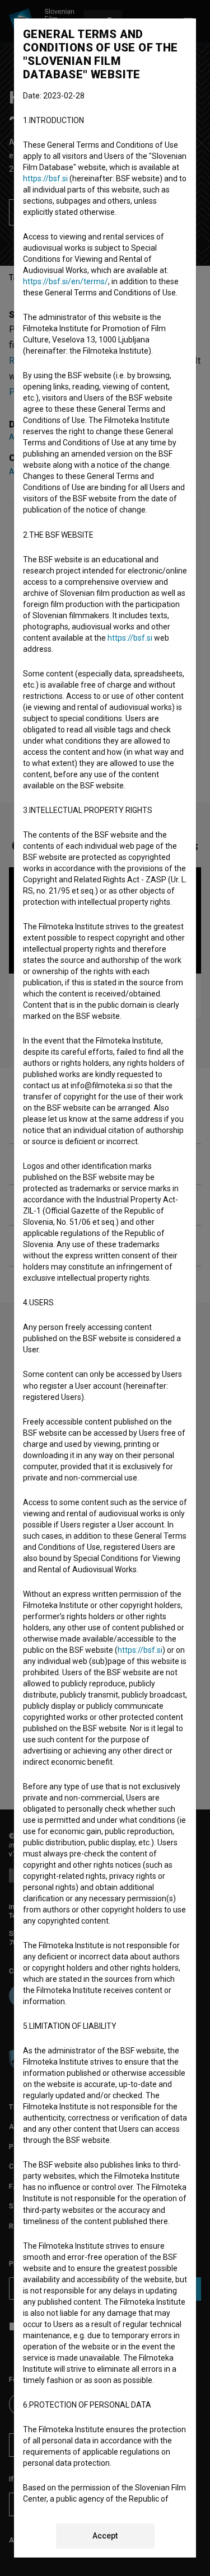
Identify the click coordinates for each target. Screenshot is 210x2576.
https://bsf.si (45, 178)
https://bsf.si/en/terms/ (66, 281)
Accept (105, 2536)
